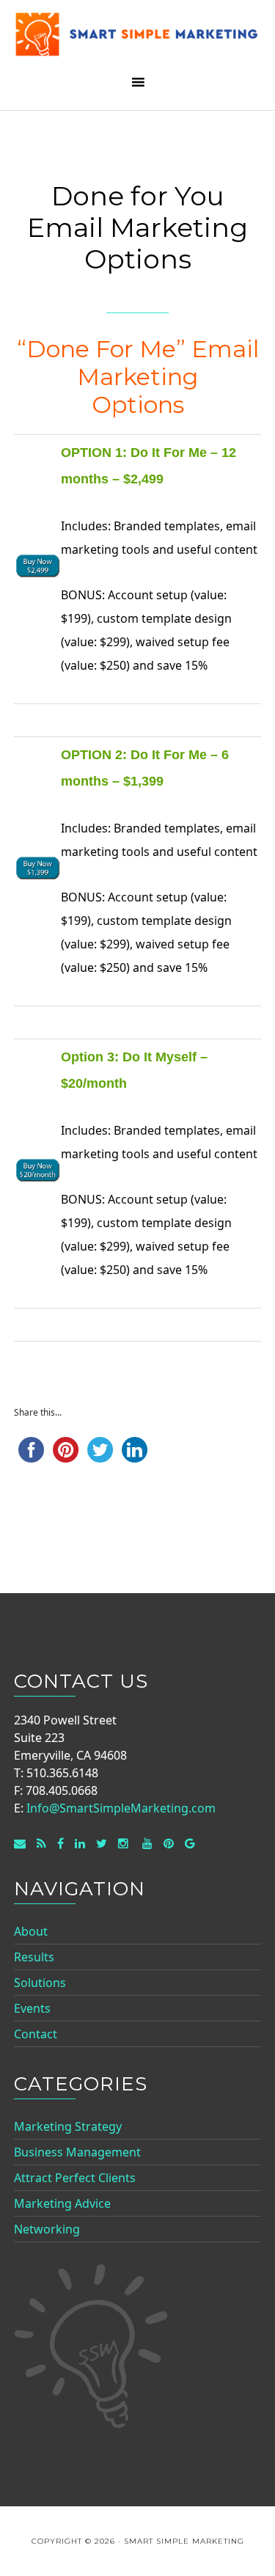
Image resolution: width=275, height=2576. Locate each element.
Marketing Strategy (68, 2126)
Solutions (40, 1983)
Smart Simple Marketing (138, 39)
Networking (47, 2229)
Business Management (77, 2152)
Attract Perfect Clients (75, 2178)
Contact (36, 2034)
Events (32, 2008)
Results (34, 1957)
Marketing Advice (62, 2203)
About (31, 1931)
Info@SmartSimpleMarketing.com (121, 1808)
